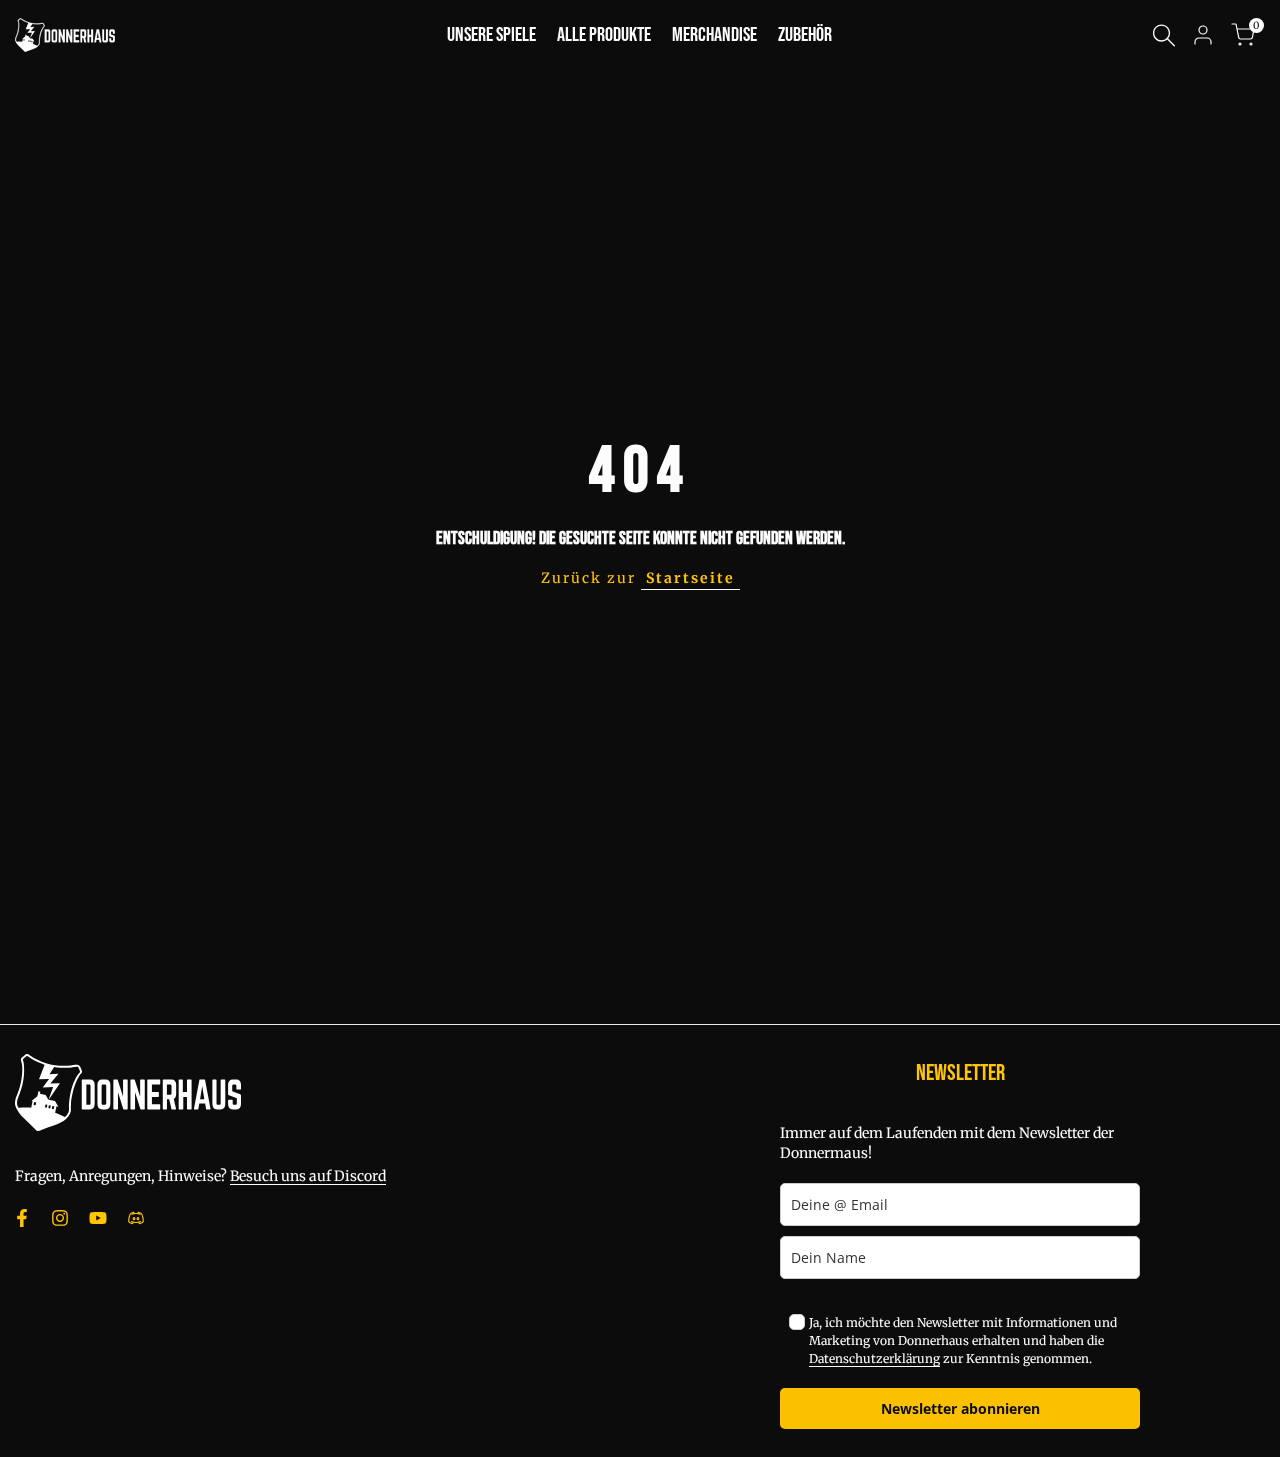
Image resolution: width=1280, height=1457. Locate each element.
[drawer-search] (1164, 35)
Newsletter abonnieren (960, 1408)
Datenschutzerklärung (874, 1358)
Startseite (690, 578)
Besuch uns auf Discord (308, 1176)
